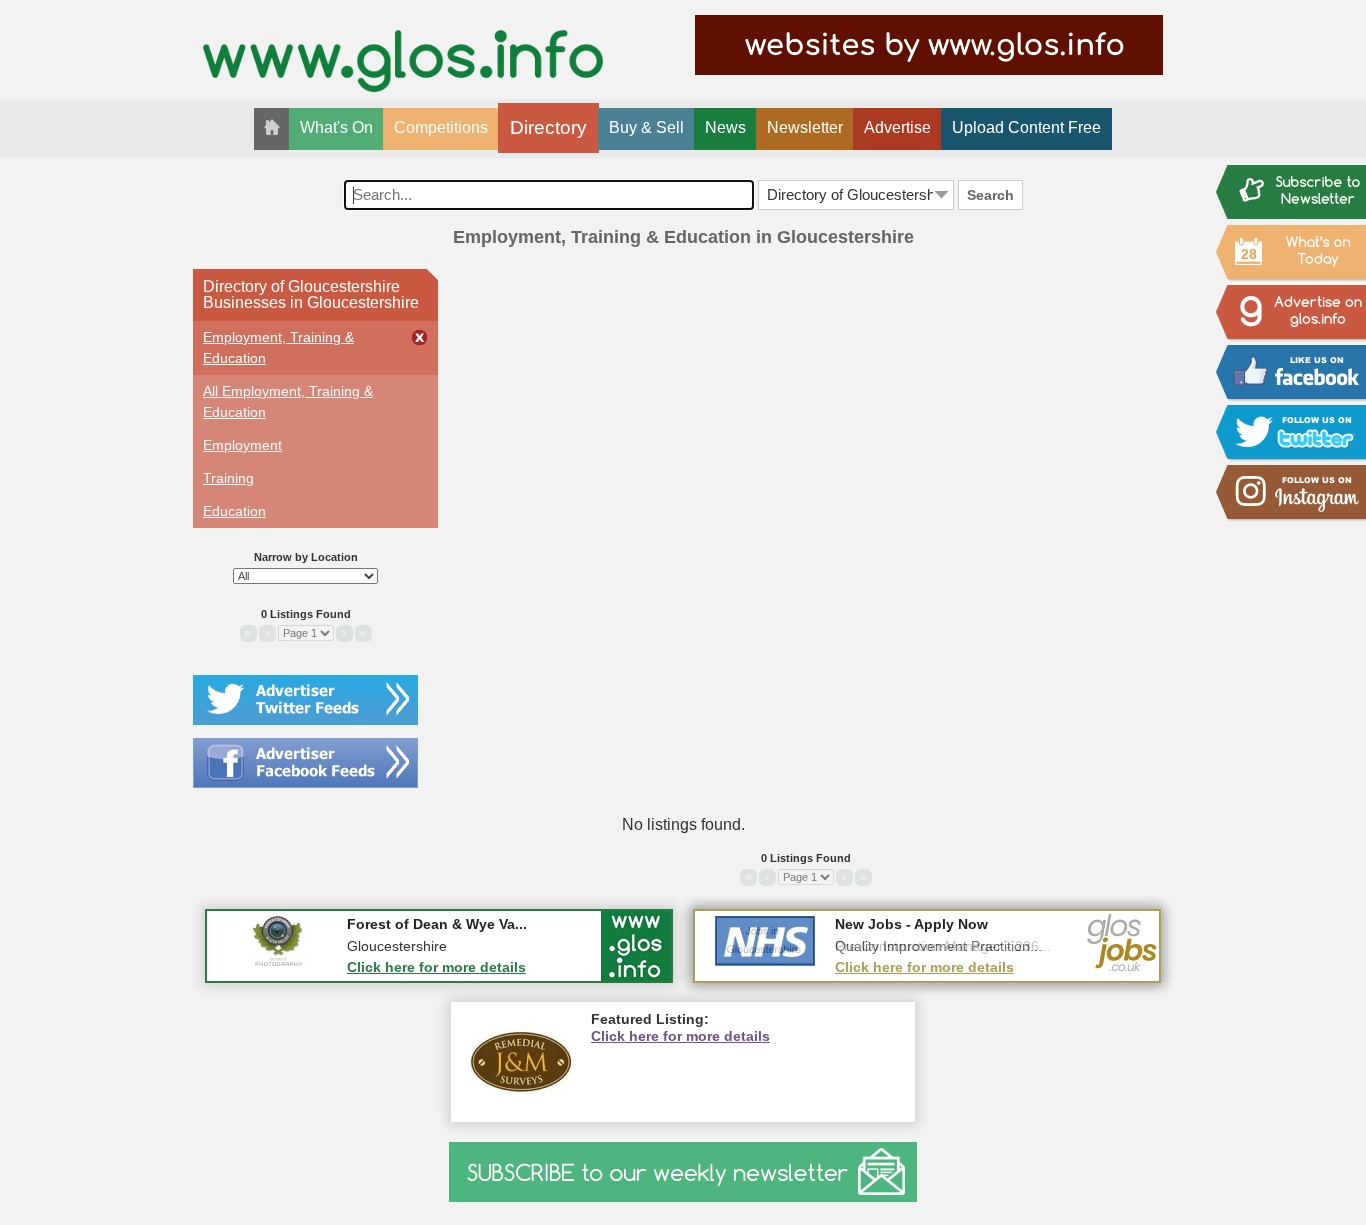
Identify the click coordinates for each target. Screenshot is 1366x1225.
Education (234, 511)
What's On (336, 127)
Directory (548, 127)
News (725, 127)
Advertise (897, 127)
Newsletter (805, 127)
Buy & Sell (646, 127)
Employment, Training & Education (278, 347)
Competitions (441, 127)
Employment (242, 445)
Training (228, 478)
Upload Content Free (1026, 127)
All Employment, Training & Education (288, 401)
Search (990, 195)
